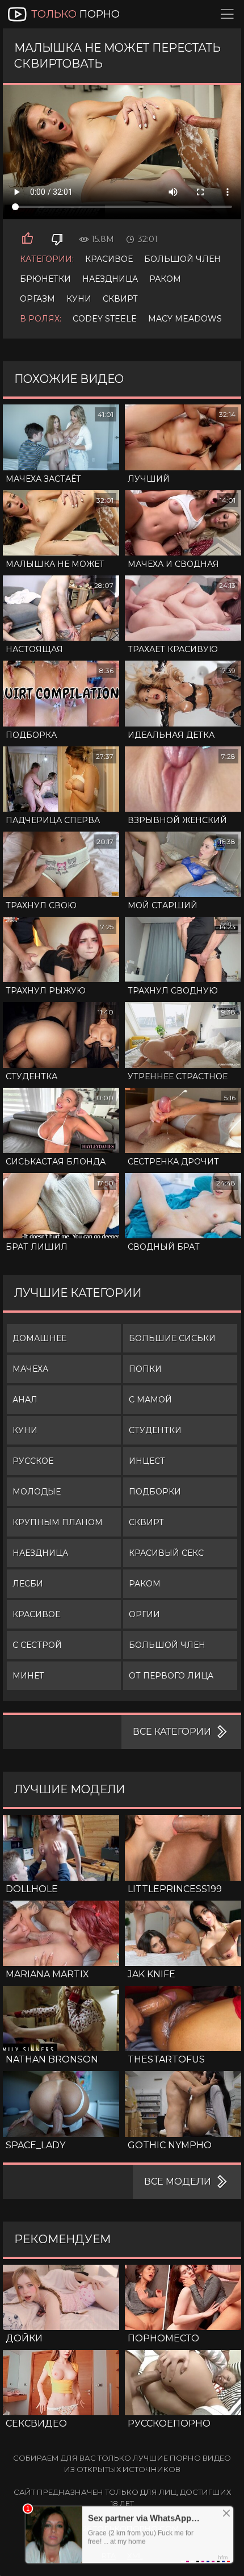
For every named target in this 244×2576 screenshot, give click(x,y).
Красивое (109, 259)
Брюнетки (45, 279)
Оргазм (37, 299)
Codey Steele (105, 319)
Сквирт (120, 299)
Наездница (110, 279)
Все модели (178, 2182)
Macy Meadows (185, 319)
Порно (75, 14)
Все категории (172, 1732)
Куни (79, 299)
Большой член (182, 259)
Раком (165, 279)
